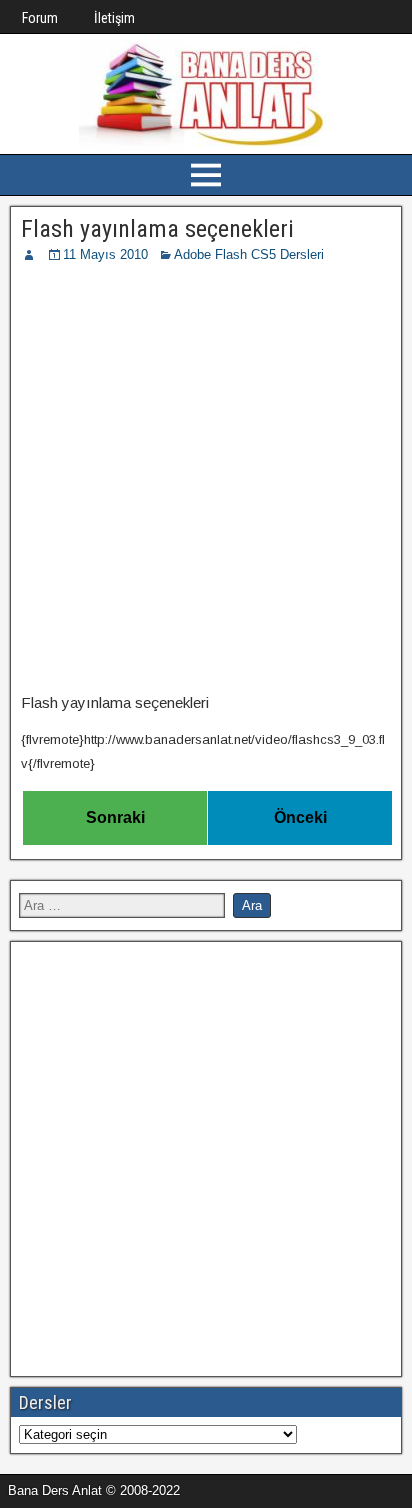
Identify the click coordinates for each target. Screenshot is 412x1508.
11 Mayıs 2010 (105, 254)
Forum (40, 18)
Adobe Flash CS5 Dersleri (249, 254)
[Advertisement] (206, 481)
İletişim (114, 18)
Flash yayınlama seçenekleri (157, 229)
